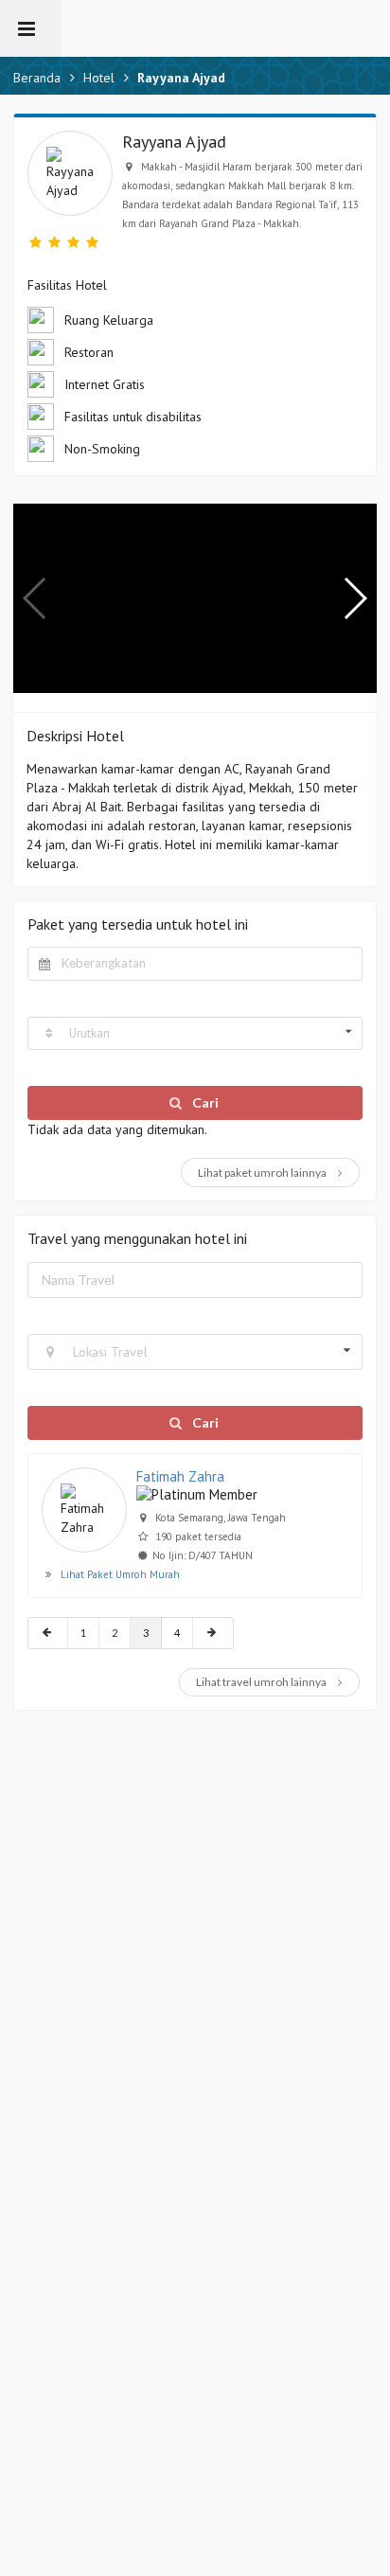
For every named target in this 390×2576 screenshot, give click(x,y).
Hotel (99, 78)
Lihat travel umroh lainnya (262, 1682)
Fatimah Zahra (180, 1476)
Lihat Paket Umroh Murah (120, 1574)
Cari (204, 1102)
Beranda (37, 78)
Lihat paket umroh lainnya (263, 1173)
